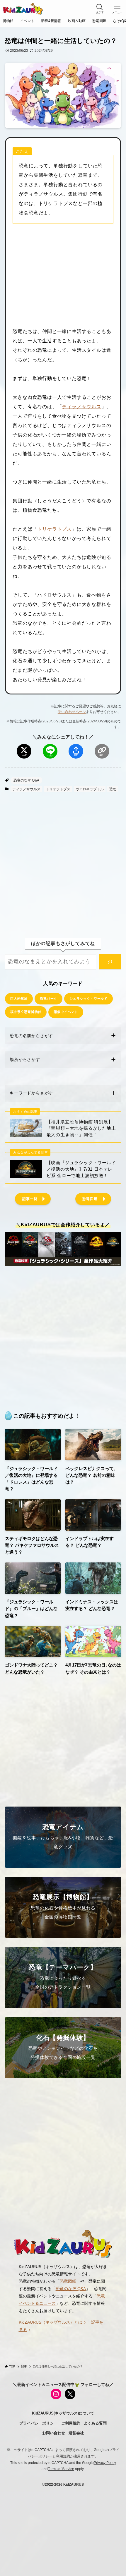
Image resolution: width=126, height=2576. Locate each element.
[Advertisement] (63, 275)
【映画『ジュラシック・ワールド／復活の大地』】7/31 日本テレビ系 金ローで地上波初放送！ (81, 1169)
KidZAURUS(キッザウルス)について (63, 2413)
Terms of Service (61, 2469)
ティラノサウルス (81, 407)
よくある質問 (95, 2423)
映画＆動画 (77, 21)
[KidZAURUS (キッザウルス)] (23, 9)
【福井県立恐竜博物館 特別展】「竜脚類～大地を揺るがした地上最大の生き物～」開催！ (81, 1128)
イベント (27, 21)
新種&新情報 (51, 21)
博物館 (8, 21)
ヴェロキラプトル (90, 789)
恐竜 (113, 789)
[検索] (110, 962)
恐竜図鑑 (99, 21)
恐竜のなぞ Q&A (26, 780)
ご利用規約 (71, 2423)
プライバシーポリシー (38, 2423)
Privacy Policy (105, 2463)
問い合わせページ (72, 712)
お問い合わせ (54, 2433)
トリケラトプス (55, 529)
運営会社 (76, 2433)
